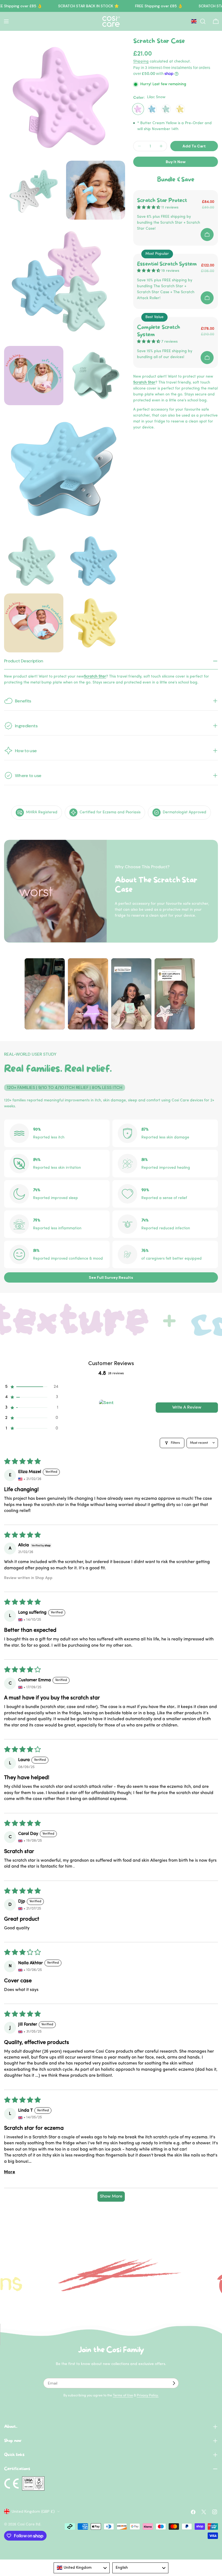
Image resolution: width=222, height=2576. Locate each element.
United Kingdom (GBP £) (33, 2511)
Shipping (141, 62)
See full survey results (111, 1277)
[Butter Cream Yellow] (180, 109)
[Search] (203, 21)
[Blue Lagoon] (152, 109)
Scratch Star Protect (162, 201)
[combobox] (82, 2568)
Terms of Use (123, 2396)
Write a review (187, 1408)
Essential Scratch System (167, 264)
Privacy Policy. (148, 2396)
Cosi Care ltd (29, 2524)
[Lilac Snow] (138, 109)
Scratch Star (144, 383)
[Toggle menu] (6, 21)
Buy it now (176, 162)
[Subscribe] (174, 2383)
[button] (31, 1387)
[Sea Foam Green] (166, 109)
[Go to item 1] (107, 1408)
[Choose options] (207, 235)
